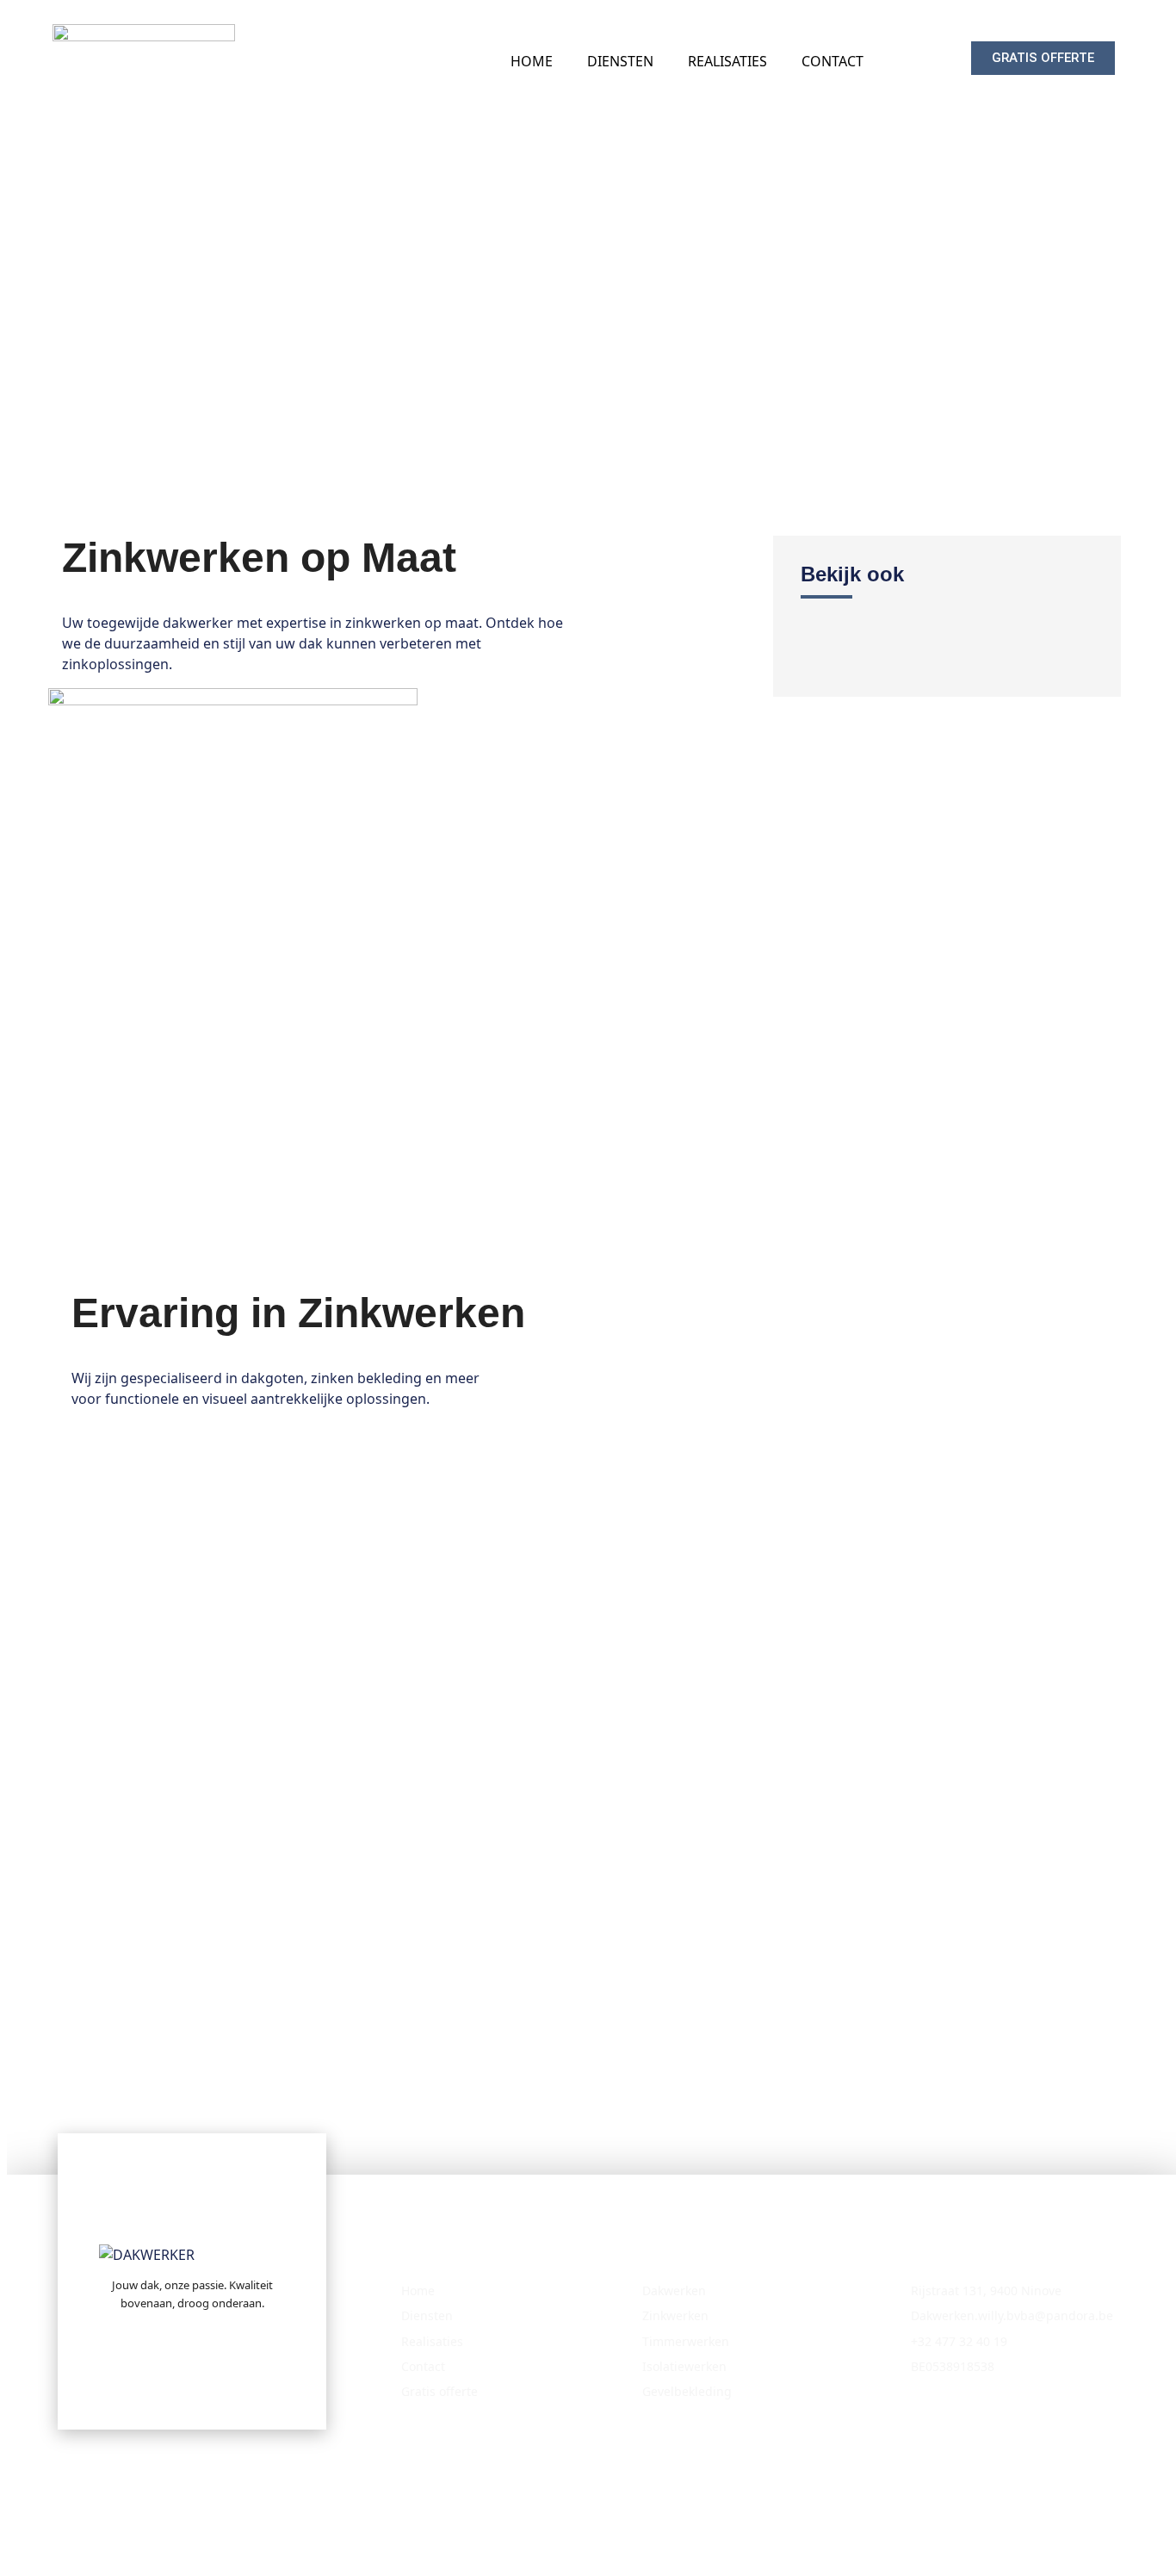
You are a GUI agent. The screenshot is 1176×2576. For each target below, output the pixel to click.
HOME (532, 61)
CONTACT (832, 61)
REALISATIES (727, 61)
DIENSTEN (620, 61)
